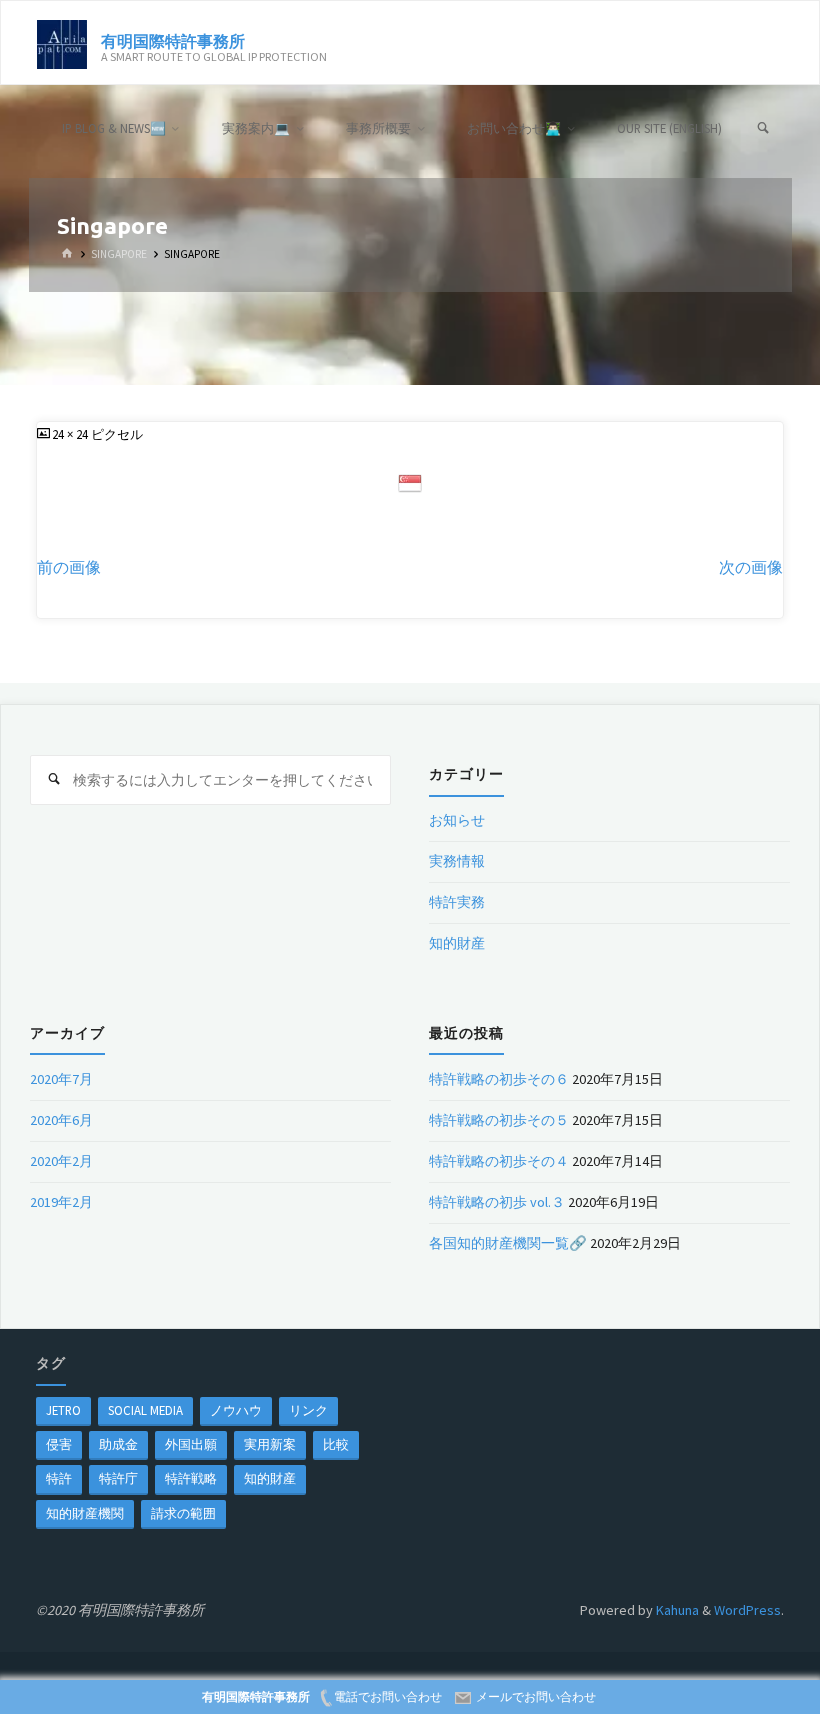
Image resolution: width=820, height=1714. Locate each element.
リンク (308, 1410)
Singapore (119, 254)
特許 (59, 1478)
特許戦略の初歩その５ (499, 1120)
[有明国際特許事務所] (62, 43)
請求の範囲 (183, 1513)
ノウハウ (236, 1410)
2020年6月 (61, 1120)
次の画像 (751, 567)
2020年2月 (61, 1161)
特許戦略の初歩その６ (499, 1079)
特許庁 (118, 1478)
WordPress (747, 1610)
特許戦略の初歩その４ (499, 1161)
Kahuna (676, 1610)
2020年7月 (61, 1079)
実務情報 (457, 861)
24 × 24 (71, 434)
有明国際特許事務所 (173, 40)
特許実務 (457, 902)
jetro (63, 1410)
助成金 (118, 1444)
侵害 (59, 1444)
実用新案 (270, 1444)
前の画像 (69, 567)
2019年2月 (61, 1202)
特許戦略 (191, 1478)
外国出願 (191, 1444)
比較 (336, 1444)
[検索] (763, 128)
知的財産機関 (85, 1513)
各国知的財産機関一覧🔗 (508, 1243)
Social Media (145, 1410)
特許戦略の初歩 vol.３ (497, 1202)
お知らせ (457, 820)
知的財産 (457, 943)
